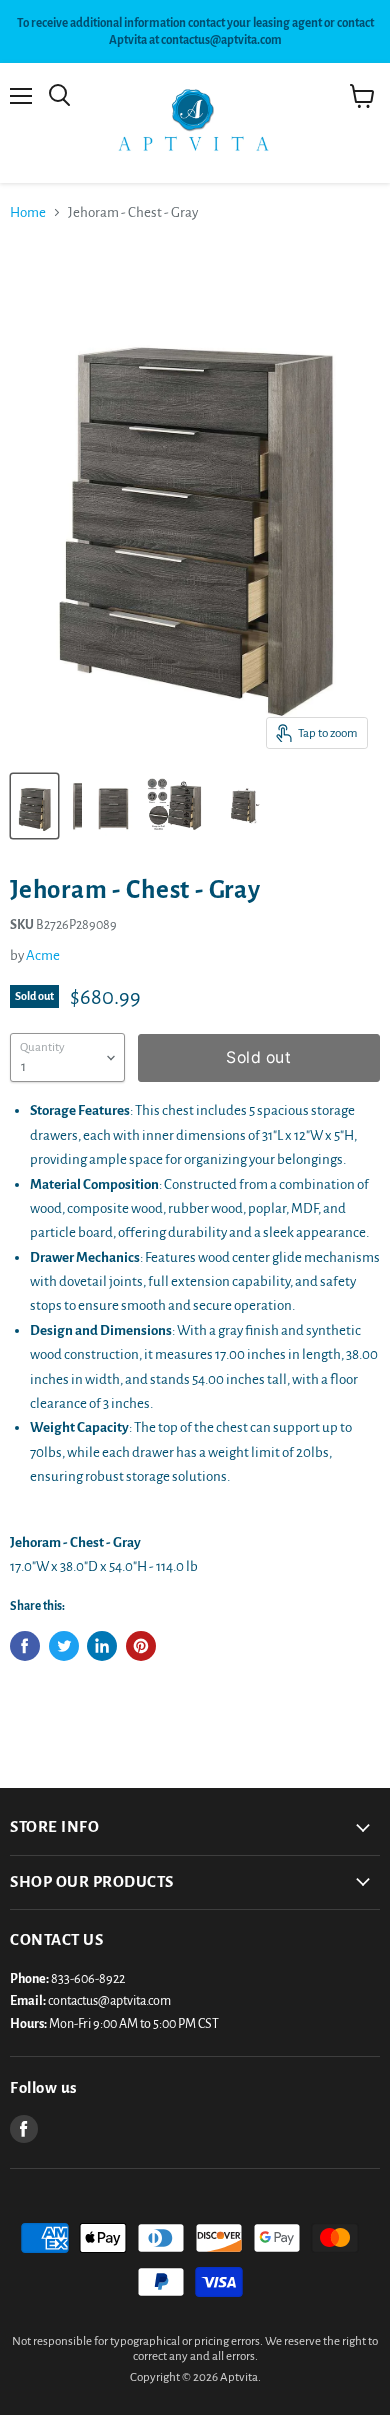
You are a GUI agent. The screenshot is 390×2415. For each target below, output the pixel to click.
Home (28, 212)
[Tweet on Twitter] (64, 1646)
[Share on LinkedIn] (102, 1646)
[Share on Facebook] (25, 1646)
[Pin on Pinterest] (141, 1646)
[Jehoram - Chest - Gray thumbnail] (34, 806)
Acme (43, 955)
